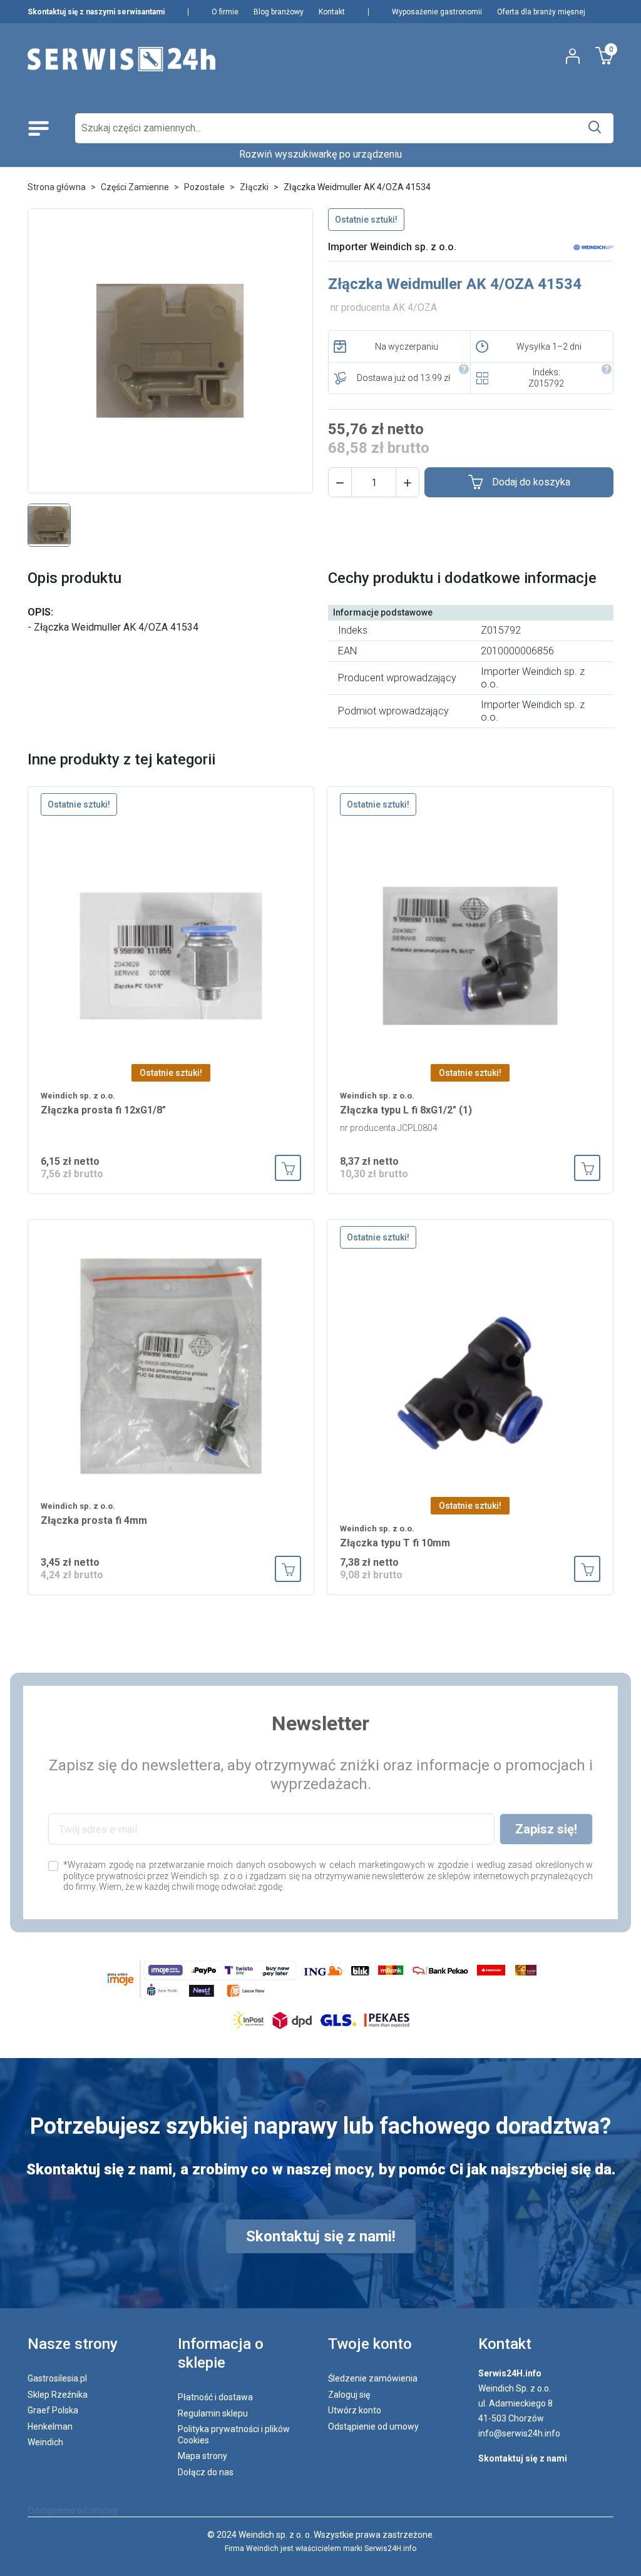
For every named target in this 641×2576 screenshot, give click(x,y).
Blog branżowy (279, 12)
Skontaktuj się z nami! (321, 2236)
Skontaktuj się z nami (523, 2458)
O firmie (225, 12)
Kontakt (332, 12)
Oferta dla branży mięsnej (541, 12)
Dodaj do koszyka (531, 482)
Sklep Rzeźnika (58, 2395)
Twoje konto (370, 2344)
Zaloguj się (349, 2395)
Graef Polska (53, 2410)
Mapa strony (203, 2456)
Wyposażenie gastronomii (437, 12)
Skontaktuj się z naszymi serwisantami (96, 12)
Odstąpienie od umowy (373, 2426)
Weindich (45, 2442)
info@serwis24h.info (519, 2433)
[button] (340, 482)
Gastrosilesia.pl (57, 2378)
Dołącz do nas (206, 2472)
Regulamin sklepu (213, 2413)
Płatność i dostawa (215, 2397)
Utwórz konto (355, 2410)
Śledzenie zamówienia (373, 2378)
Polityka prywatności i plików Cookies (234, 2435)
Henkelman (50, 2426)
